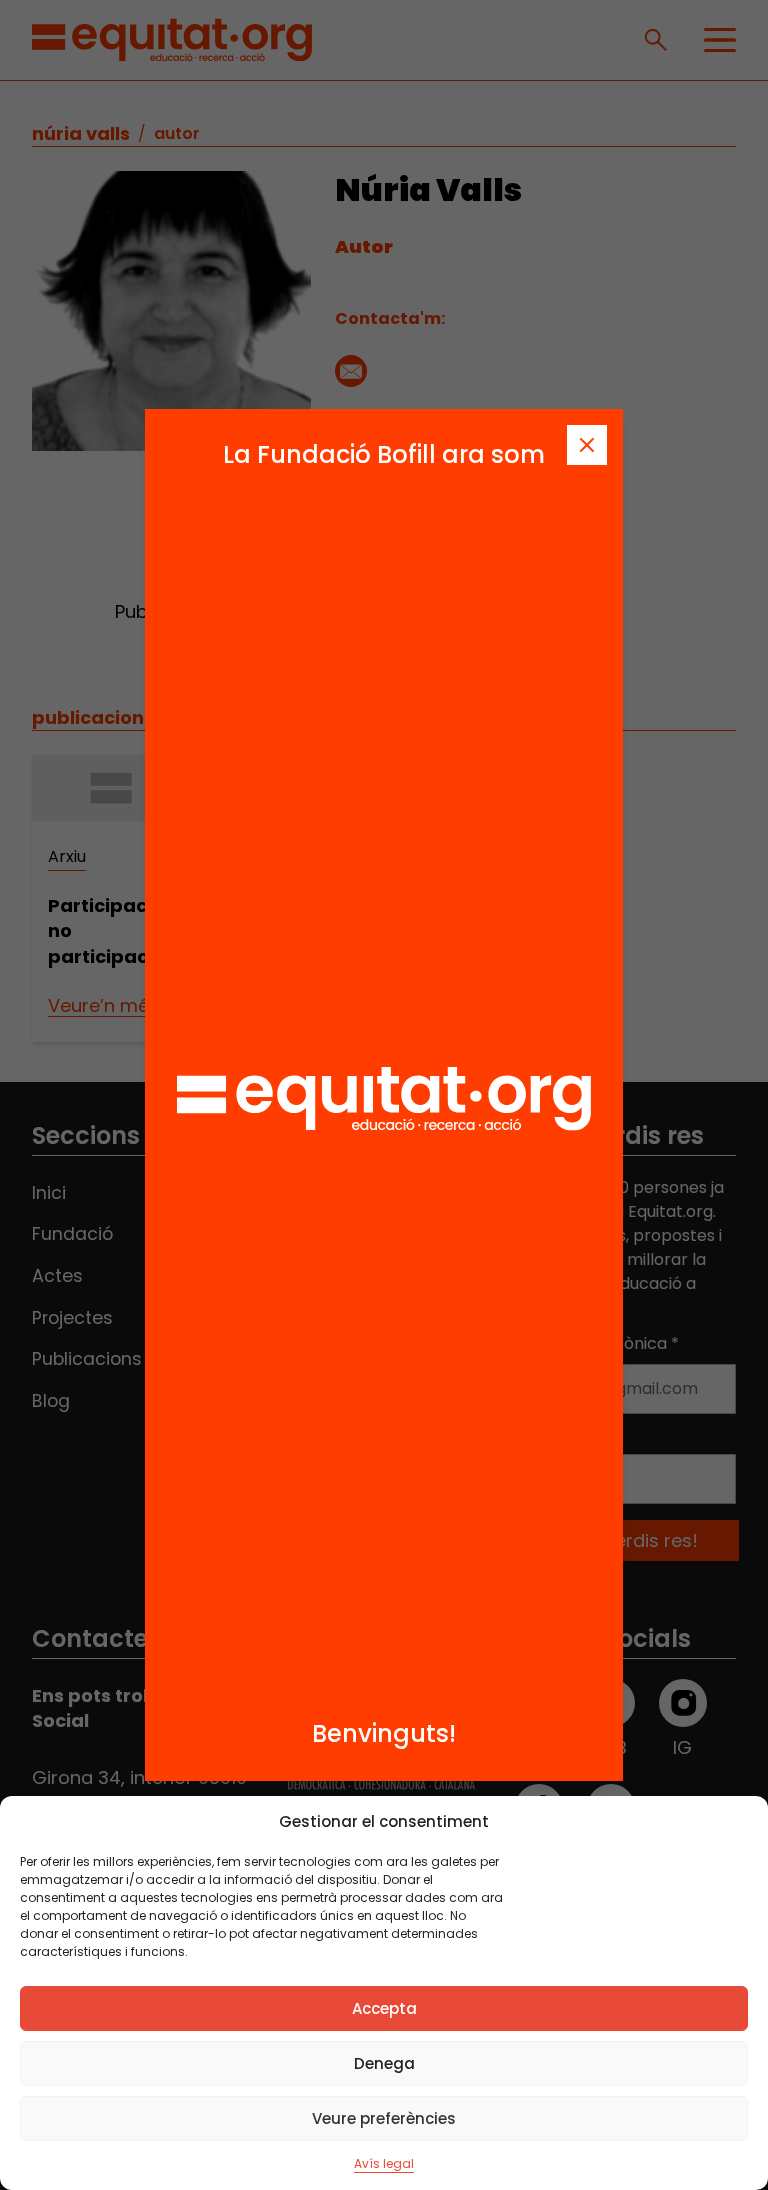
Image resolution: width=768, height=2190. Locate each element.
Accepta (384, 2008)
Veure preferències (384, 2118)
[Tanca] (587, 445)
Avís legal (384, 2163)
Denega (384, 2063)
